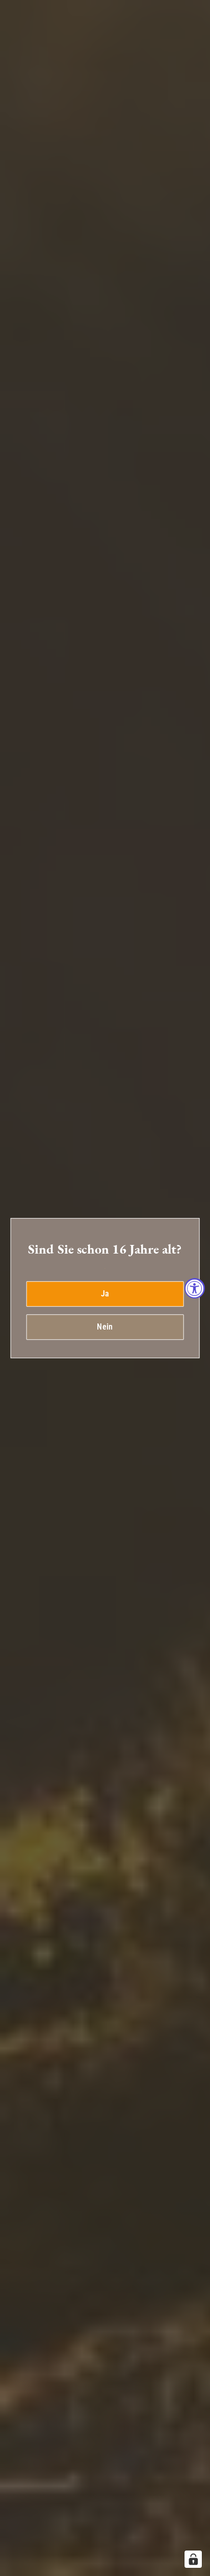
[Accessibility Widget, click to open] (195, 1288)
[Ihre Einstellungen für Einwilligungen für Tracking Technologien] (193, 2559)
